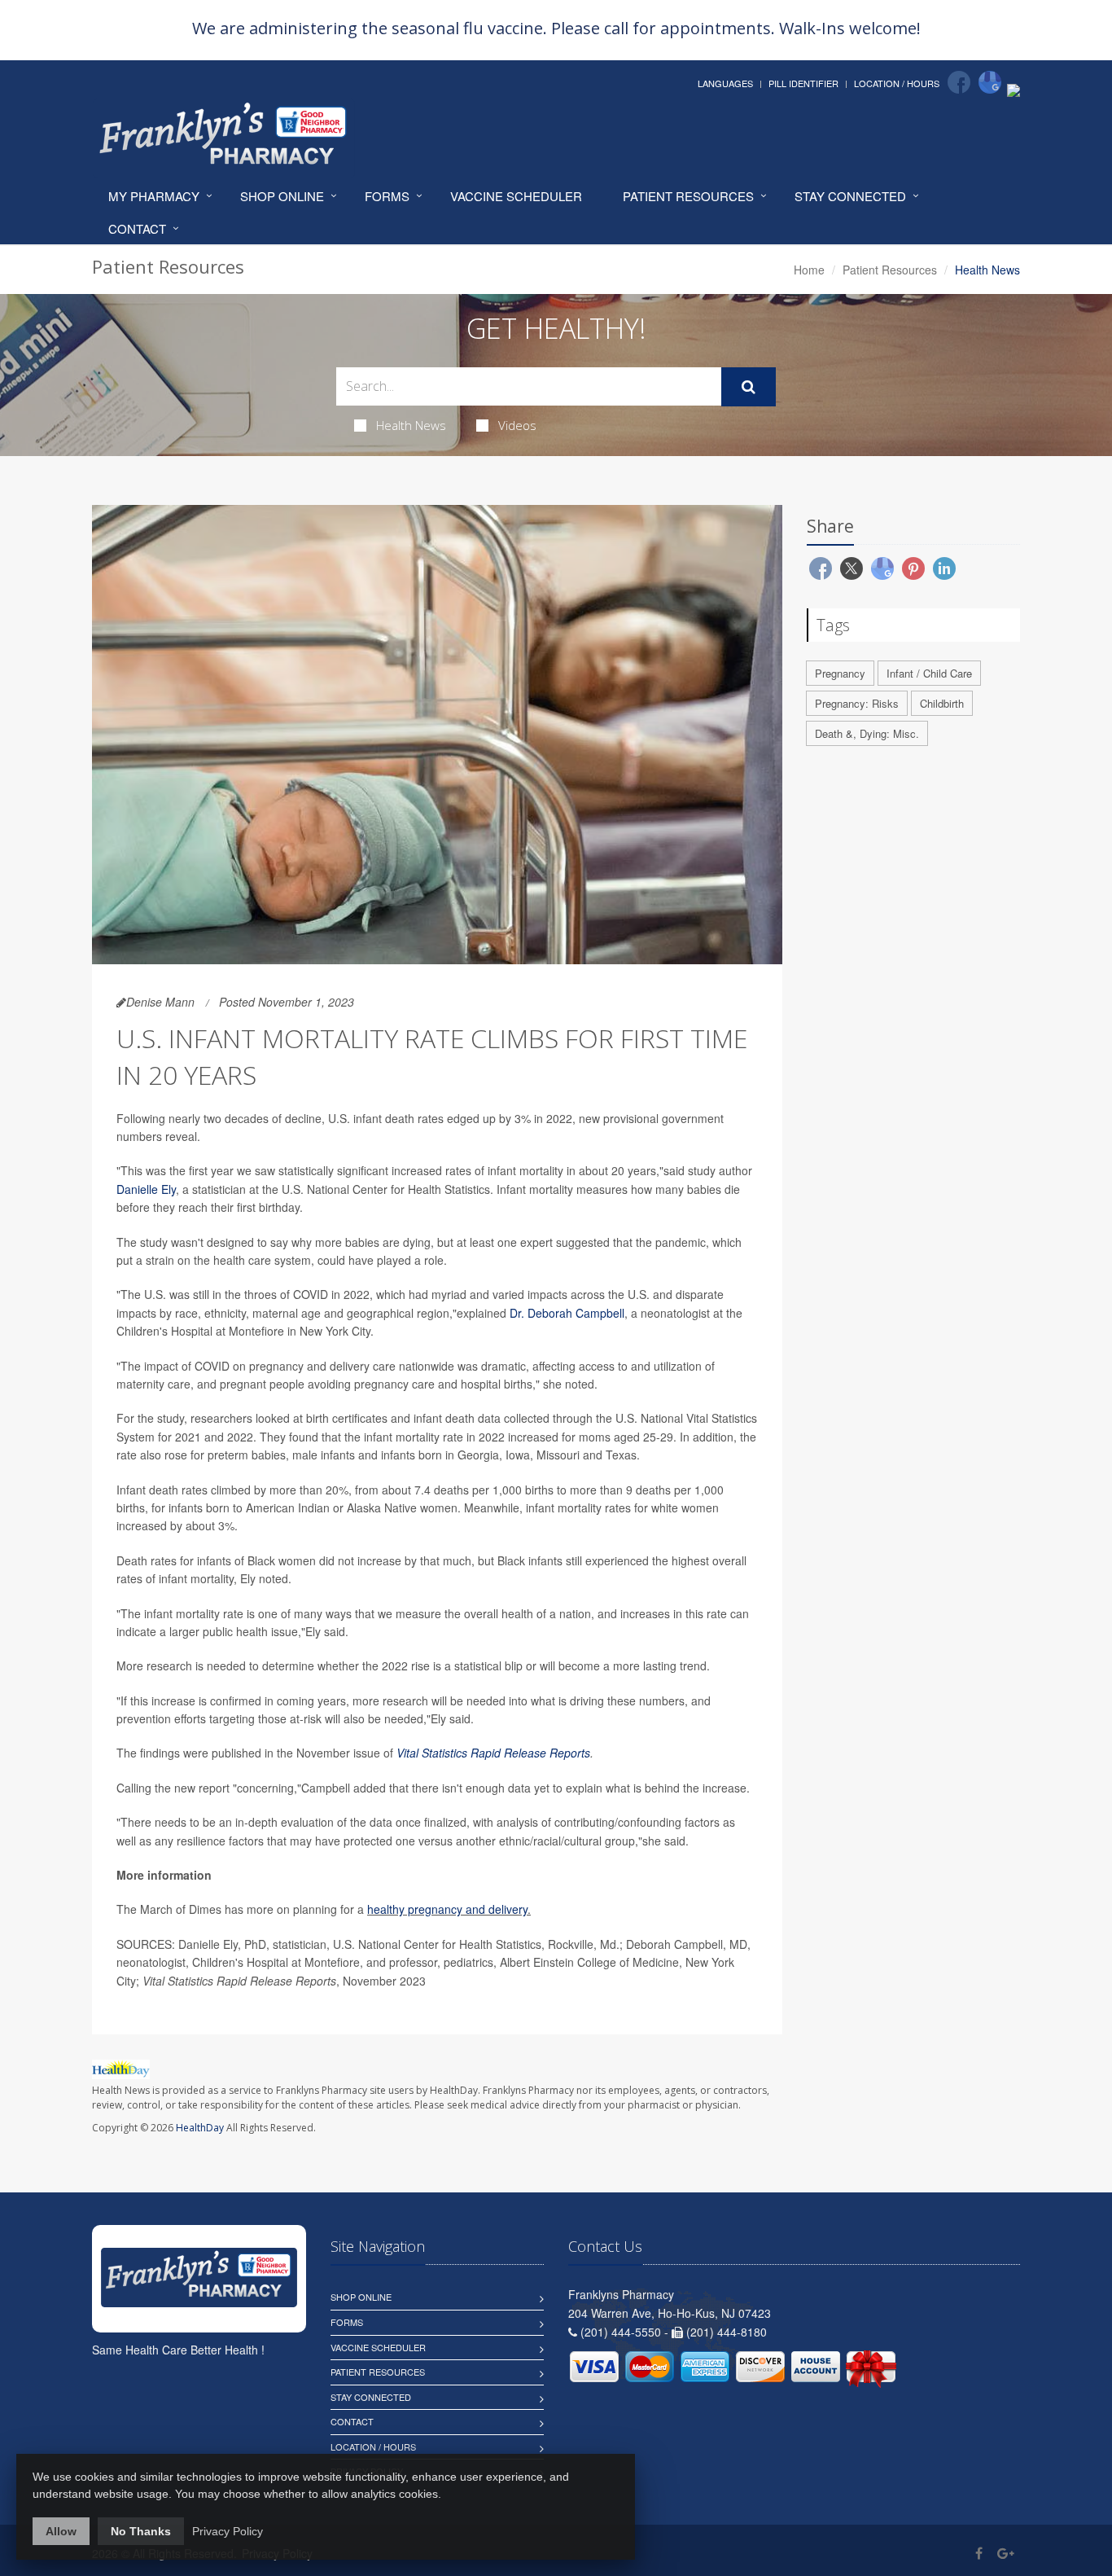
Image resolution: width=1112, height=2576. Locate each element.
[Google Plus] (1006, 2553)
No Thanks (141, 2531)
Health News (411, 425)
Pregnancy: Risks (857, 703)
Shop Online (282, 196)
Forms (387, 196)
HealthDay (200, 2128)
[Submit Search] (749, 387)
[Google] (990, 82)
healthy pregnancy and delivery (447, 1909)
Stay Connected (850, 196)
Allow (61, 2531)
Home (809, 270)
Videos (517, 425)
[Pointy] (1013, 89)
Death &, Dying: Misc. (867, 733)
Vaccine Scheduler (516, 196)
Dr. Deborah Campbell (567, 1313)
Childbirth (942, 703)
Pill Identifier (803, 83)
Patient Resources (688, 196)
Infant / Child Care (929, 673)
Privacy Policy (228, 2531)
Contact (137, 228)
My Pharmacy (154, 196)
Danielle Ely (146, 1189)
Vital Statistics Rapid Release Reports (493, 1753)
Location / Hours (897, 83)
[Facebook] (959, 82)
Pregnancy (840, 673)
